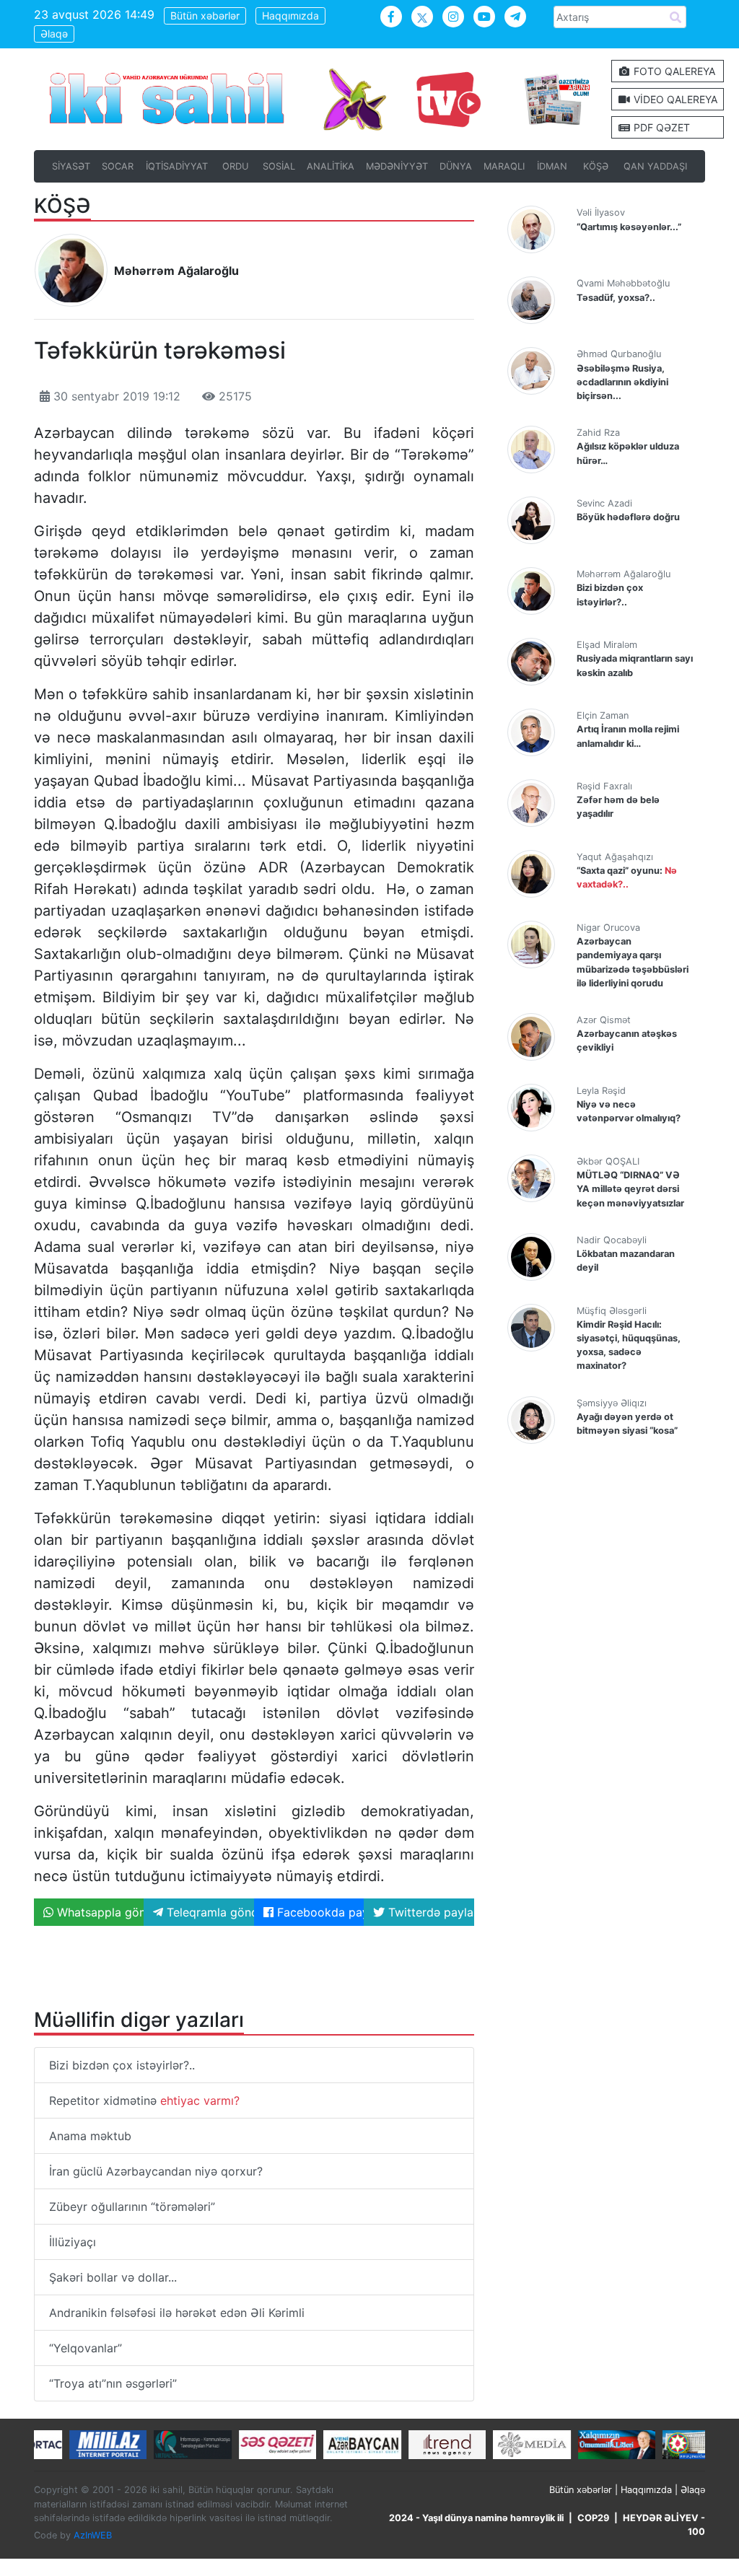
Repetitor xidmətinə (144, 2100)
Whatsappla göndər (99, 1912)
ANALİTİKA (331, 166)
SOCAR (118, 166)
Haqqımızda (290, 16)
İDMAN (552, 166)
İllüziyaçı (73, 2242)
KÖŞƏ (596, 166)
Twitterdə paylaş (429, 1912)
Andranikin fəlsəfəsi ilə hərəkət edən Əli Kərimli (177, 2313)
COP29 (593, 2518)
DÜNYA (456, 166)
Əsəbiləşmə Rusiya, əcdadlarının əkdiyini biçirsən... (622, 382)
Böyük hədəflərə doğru (628, 517)
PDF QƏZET (660, 127)
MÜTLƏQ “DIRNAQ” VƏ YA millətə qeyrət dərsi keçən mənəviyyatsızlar (630, 1189)
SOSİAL (279, 166)
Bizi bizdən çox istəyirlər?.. (122, 2065)
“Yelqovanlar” (86, 2348)
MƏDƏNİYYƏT (397, 166)
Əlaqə (54, 34)
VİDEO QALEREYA (674, 99)
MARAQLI (504, 166)
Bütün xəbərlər (205, 16)
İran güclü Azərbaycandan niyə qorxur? (156, 2171)
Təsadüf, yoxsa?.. (616, 298)
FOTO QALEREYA (673, 71)
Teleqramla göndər (208, 1912)
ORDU (235, 166)
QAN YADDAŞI (655, 166)
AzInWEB (93, 2535)
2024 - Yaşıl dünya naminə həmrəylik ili (476, 2518)
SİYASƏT (71, 166)
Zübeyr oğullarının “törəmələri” (132, 2207)
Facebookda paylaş (319, 1912)
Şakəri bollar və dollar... (113, 2277)
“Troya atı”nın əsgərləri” (113, 2383)
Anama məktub (90, 2136)
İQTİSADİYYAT (177, 166)
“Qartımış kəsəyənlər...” (629, 227)
